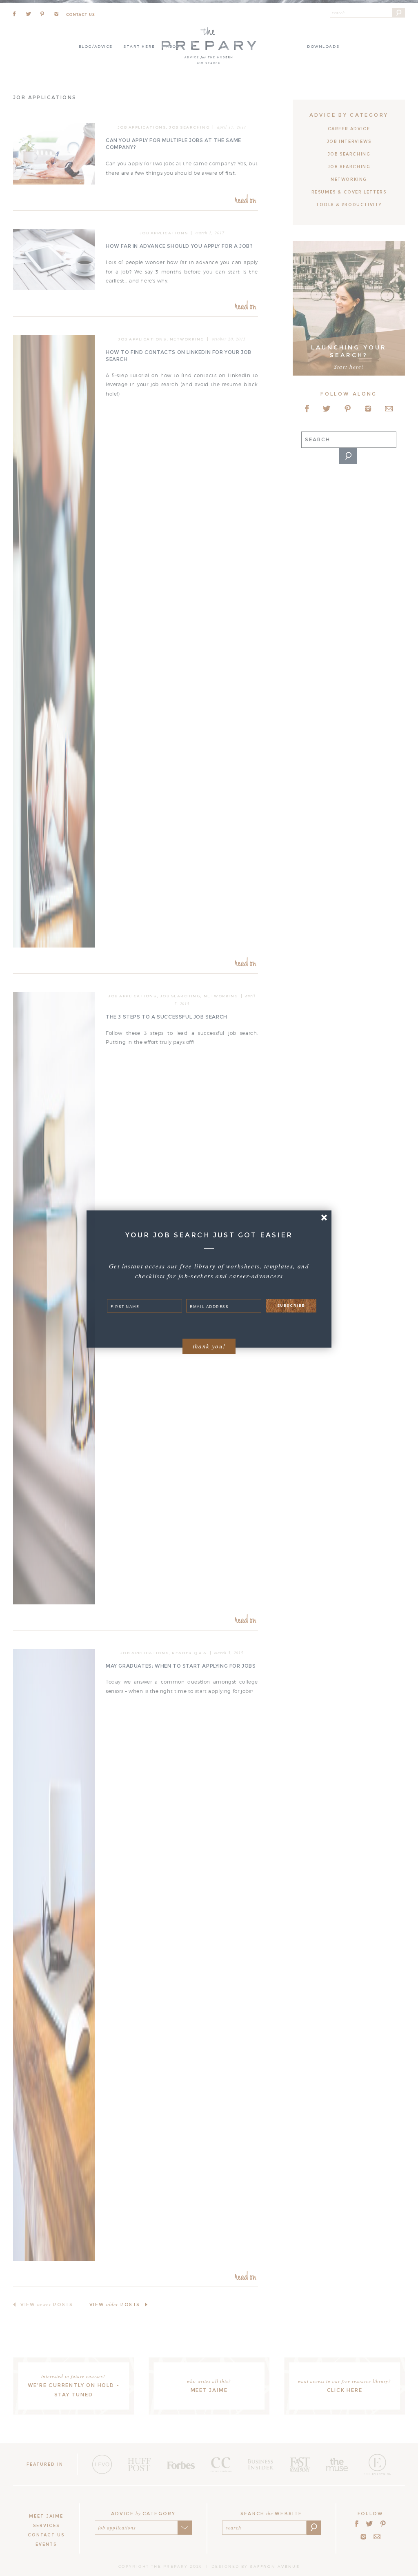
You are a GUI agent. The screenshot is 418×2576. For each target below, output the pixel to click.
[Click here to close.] (324, 1218)
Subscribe (291, 1305)
